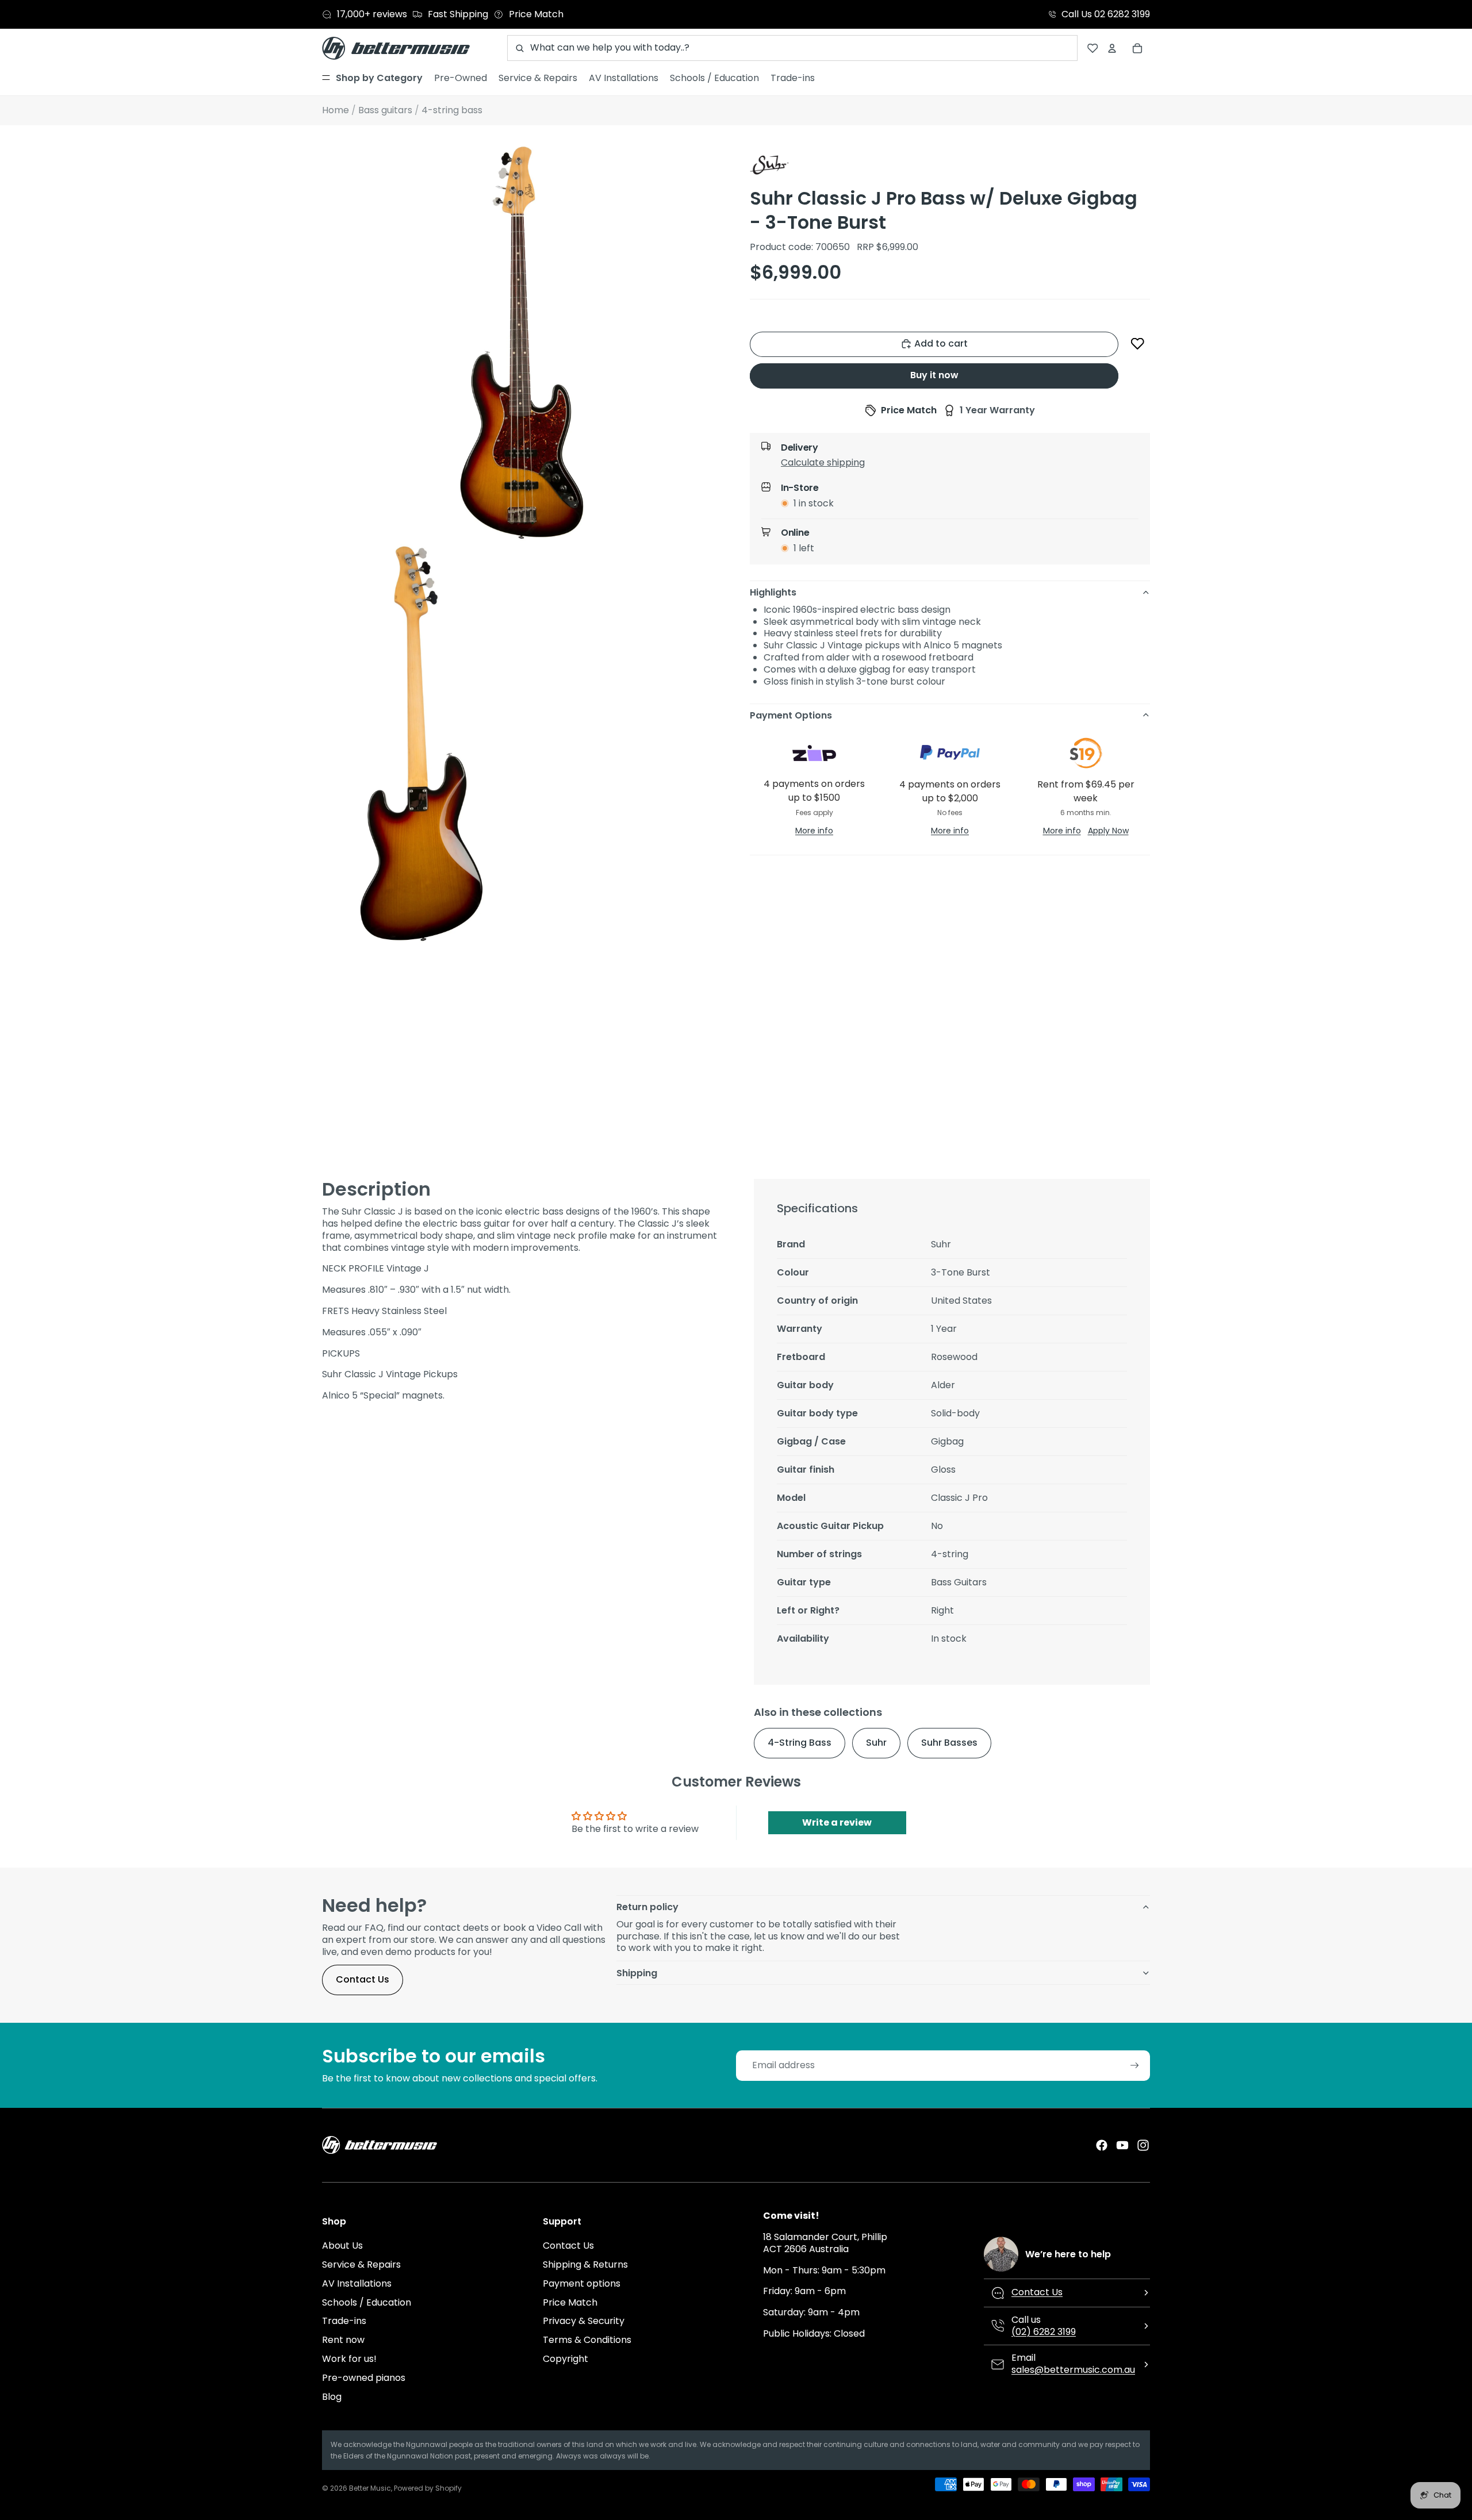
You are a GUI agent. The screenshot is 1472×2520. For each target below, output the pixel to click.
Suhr (876, 1743)
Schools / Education (367, 2302)
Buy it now (934, 375)
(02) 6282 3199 (1044, 2332)
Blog (332, 2397)
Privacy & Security (584, 2321)
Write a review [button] (837, 1822)
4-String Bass (800, 1743)
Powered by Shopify (428, 2488)
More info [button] (814, 830)
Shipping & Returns (585, 2264)
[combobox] (792, 48)
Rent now (343, 2340)
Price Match (570, 2302)
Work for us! (349, 2359)
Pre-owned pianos (364, 2378)
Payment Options (791, 715)
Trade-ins (344, 2321)
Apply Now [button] (1108, 830)
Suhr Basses (949, 1743)
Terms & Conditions (587, 2340)
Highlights (773, 592)
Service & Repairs (361, 2264)
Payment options (582, 2283)
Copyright (566, 2359)
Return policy (647, 1907)
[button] (1138, 344)
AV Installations (357, 2283)
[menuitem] (372, 78)
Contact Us (363, 1979)
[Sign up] (1135, 2066)
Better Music (370, 2488)
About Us (342, 2246)
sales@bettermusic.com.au (1073, 2370)
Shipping (637, 1973)
